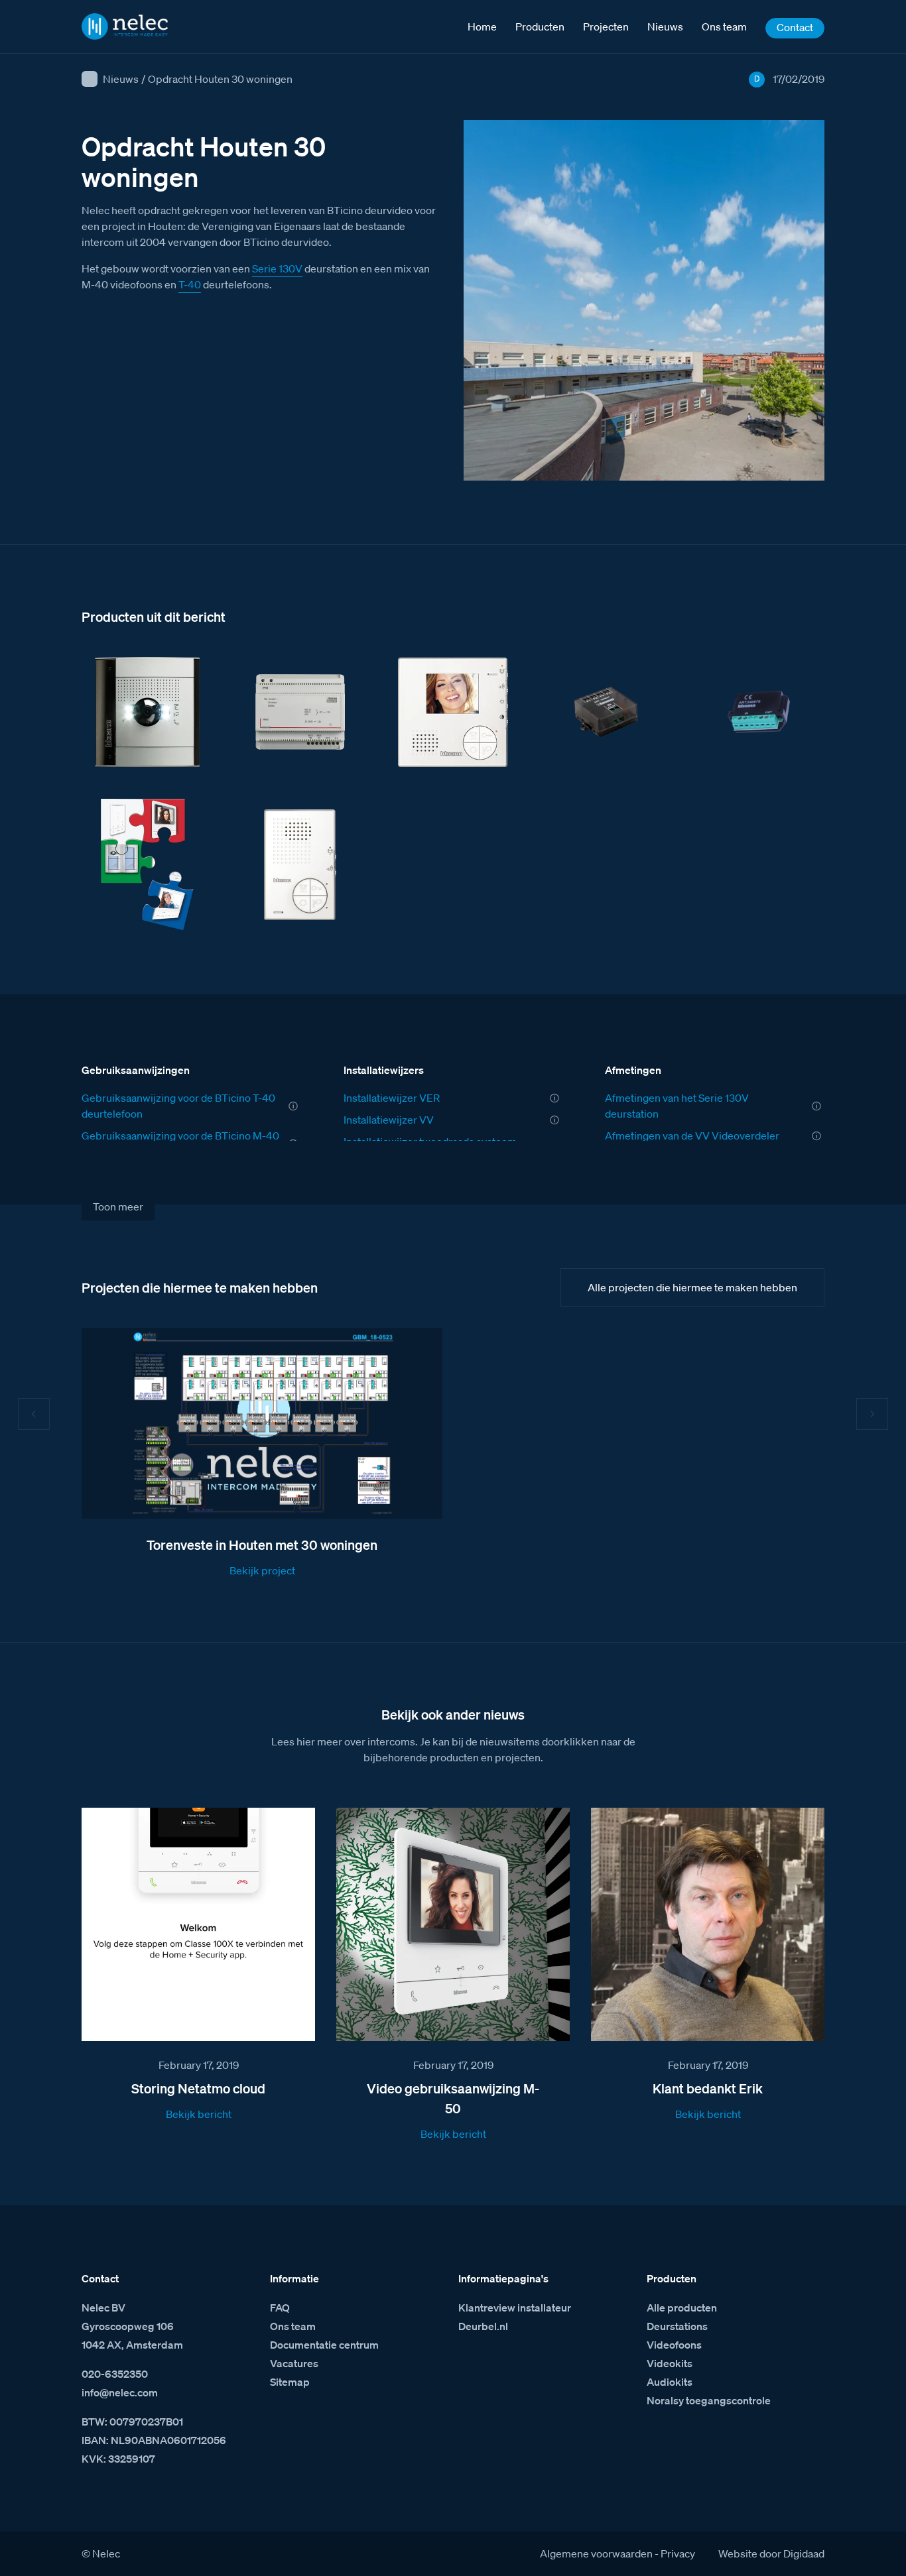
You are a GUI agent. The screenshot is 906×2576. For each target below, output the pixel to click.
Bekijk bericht (199, 2114)
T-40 (190, 284)
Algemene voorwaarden (596, 2553)
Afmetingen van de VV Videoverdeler (692, 1136)
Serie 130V (277, 268)
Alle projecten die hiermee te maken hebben (692, 1287)
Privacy (678, 2553)
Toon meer (118, 1206)
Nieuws (121, 79)
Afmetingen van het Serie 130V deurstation (677, 1106)
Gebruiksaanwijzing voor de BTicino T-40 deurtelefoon (178, 1106)
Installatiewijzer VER (392, 1098)
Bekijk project (262, 1570)
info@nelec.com (120, 2392)
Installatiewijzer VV (389, 1120)
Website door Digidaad (771, 2553)
